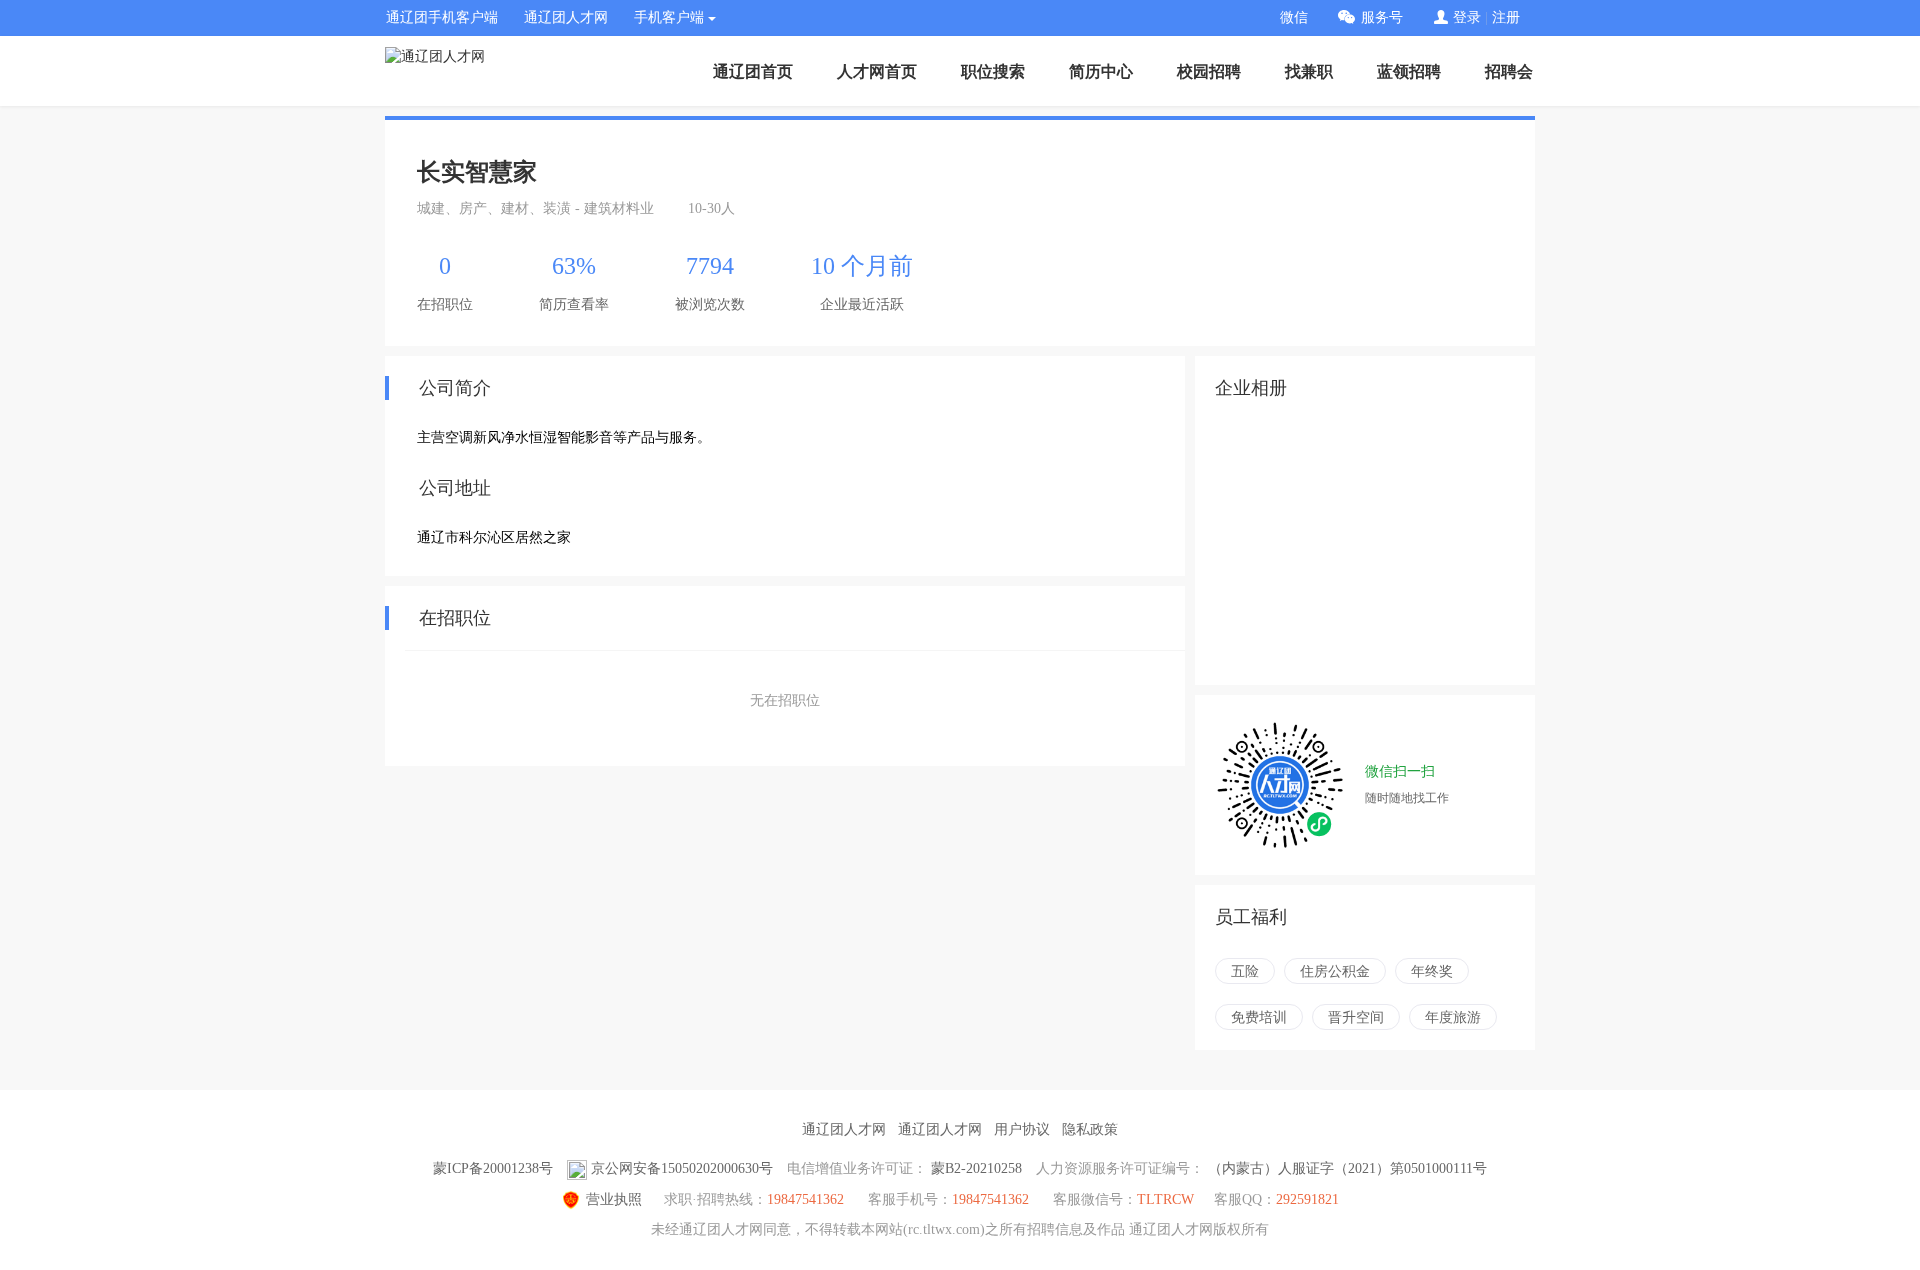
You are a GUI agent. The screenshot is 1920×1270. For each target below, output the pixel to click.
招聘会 (1509, 71)
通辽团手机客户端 (442, 17)
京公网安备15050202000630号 (682, 1168)
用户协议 (1022, 1129)
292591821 (1307, 1199)
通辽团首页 (753, 71)
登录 (1467, 17)
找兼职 (1309, 71)
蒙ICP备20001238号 (493, 1168)
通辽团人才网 (566, 17)
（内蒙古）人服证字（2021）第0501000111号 (1347, 1168)
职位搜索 (993, 71)
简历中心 (1101, 71)
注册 (1506, 17)
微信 (1294, 17)
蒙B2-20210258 (976, 1168)
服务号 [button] (1382, 17)
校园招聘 (1209, 71)
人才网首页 (877, 71)
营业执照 (614, 1199)
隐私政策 (1090, 1129)
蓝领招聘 (1409, 71)
